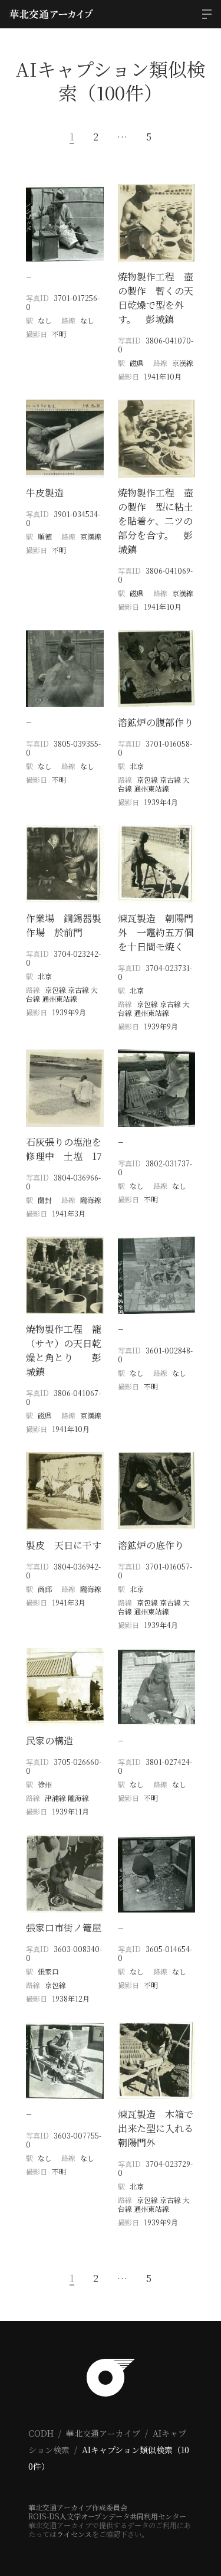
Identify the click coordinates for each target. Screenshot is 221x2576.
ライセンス (74, 2534)
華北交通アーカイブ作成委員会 (78, 2507)
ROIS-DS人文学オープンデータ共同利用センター (107, 2516)
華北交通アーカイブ (103, 2433)
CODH (41, 2433)
